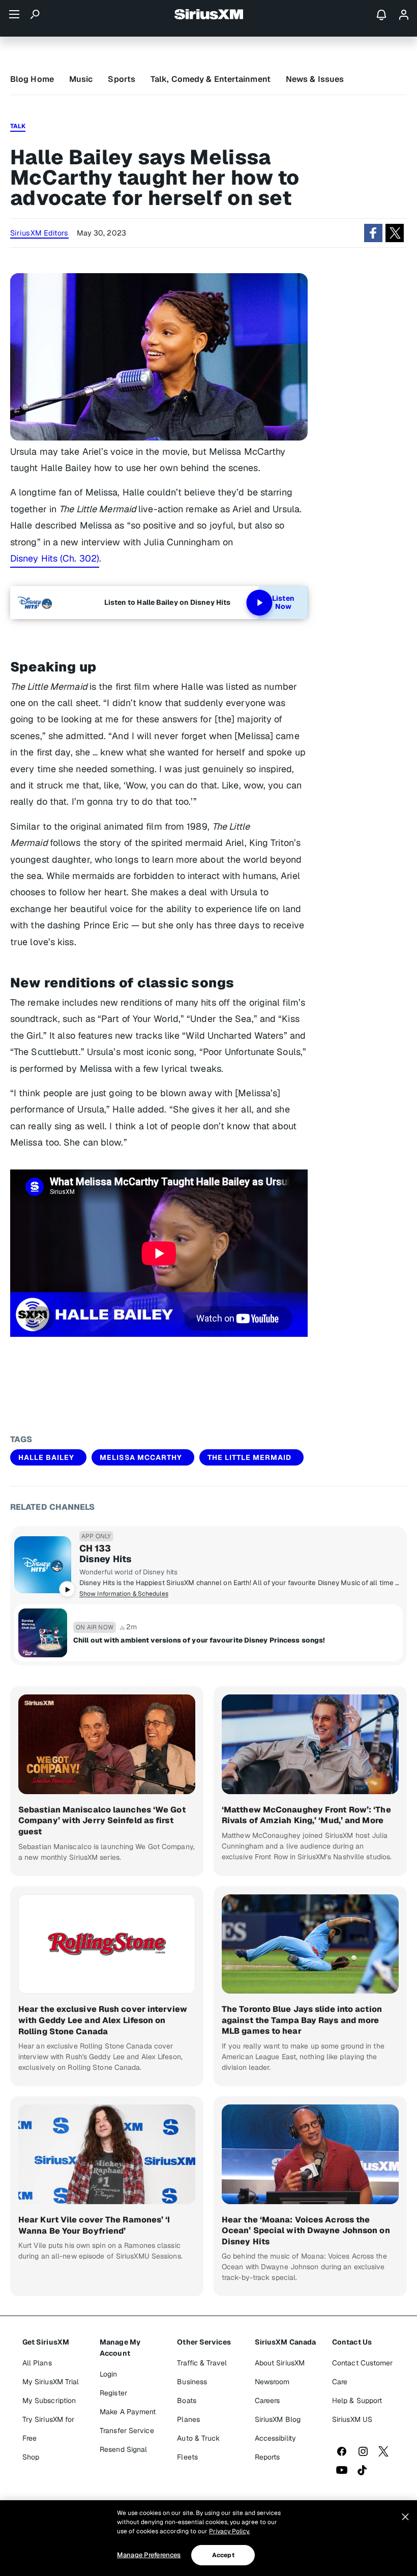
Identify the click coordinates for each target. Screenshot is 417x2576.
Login (109, 2374)
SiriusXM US (352, 2419)
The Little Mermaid (249, 1457)
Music (81, 79)
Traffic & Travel (202, 2363)
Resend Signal (123, 2449)
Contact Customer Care (363, 2372)
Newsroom (272, 2382)
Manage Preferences (149, 2555)
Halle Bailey (46, 1457)
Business (192, 2382)
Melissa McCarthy (141, 1457)
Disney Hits (106, 1559)
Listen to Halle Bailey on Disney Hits (168, 602)
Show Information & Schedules (124, 1594)
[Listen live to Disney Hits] (43, 1565)
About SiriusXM (280, 2363)
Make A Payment (128, 2412)
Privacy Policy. (229, 2531)
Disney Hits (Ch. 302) (55, 558)
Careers (267, 2401)
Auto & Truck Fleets (198, 2448)
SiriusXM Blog (278, 2419)
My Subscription (49, 2401)
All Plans (37, 2363)
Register (113, 2393)
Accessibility (275, 2438)
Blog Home (32, 79)
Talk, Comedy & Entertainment (211, 79)
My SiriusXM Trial (51, 2382)
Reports (267, 2457)
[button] (373, 233)
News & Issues (315, 79)
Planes (188, 2419)
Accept (223, 2555)
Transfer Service (127, 2431)
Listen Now (283, 603)
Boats (187, 2401)
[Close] (405, 2517)
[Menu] (14, 14)
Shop (31, 2457)
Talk (18, 126)
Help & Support (357, 2401)
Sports (122, 79)
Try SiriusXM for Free (49, 2429)
